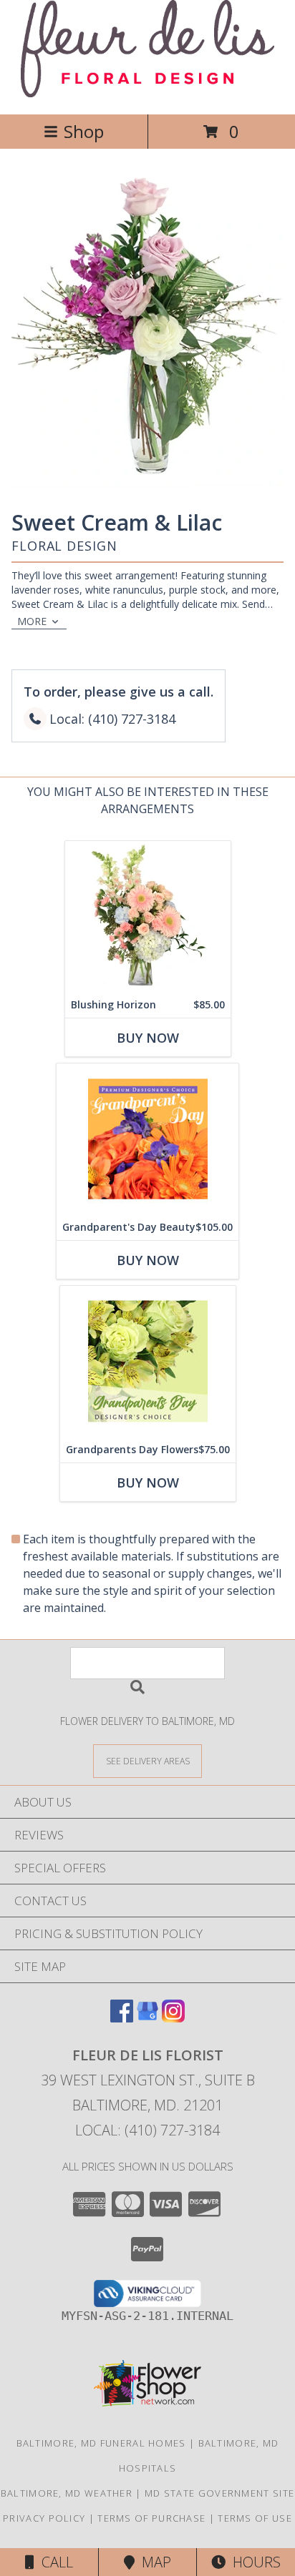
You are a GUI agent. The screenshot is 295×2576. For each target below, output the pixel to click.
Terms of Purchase (151, 2518)
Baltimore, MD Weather (67, 2493)
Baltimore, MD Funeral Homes (101, 2443)
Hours (253, 2562)
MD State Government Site (219, 2493)
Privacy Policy (44, 2518)
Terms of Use (255, 2518)
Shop (84, 131)
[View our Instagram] (173, 2018)
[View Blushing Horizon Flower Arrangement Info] (148, 916)
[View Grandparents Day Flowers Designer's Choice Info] (148, 1361)
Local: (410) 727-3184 (147, 2130)
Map (153, 2562)
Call (54, 2562)
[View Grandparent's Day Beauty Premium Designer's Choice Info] (147, 1139)
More (32, 621)
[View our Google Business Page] (147, 2018)
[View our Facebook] (122, 2018)
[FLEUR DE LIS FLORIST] (148, 93)
